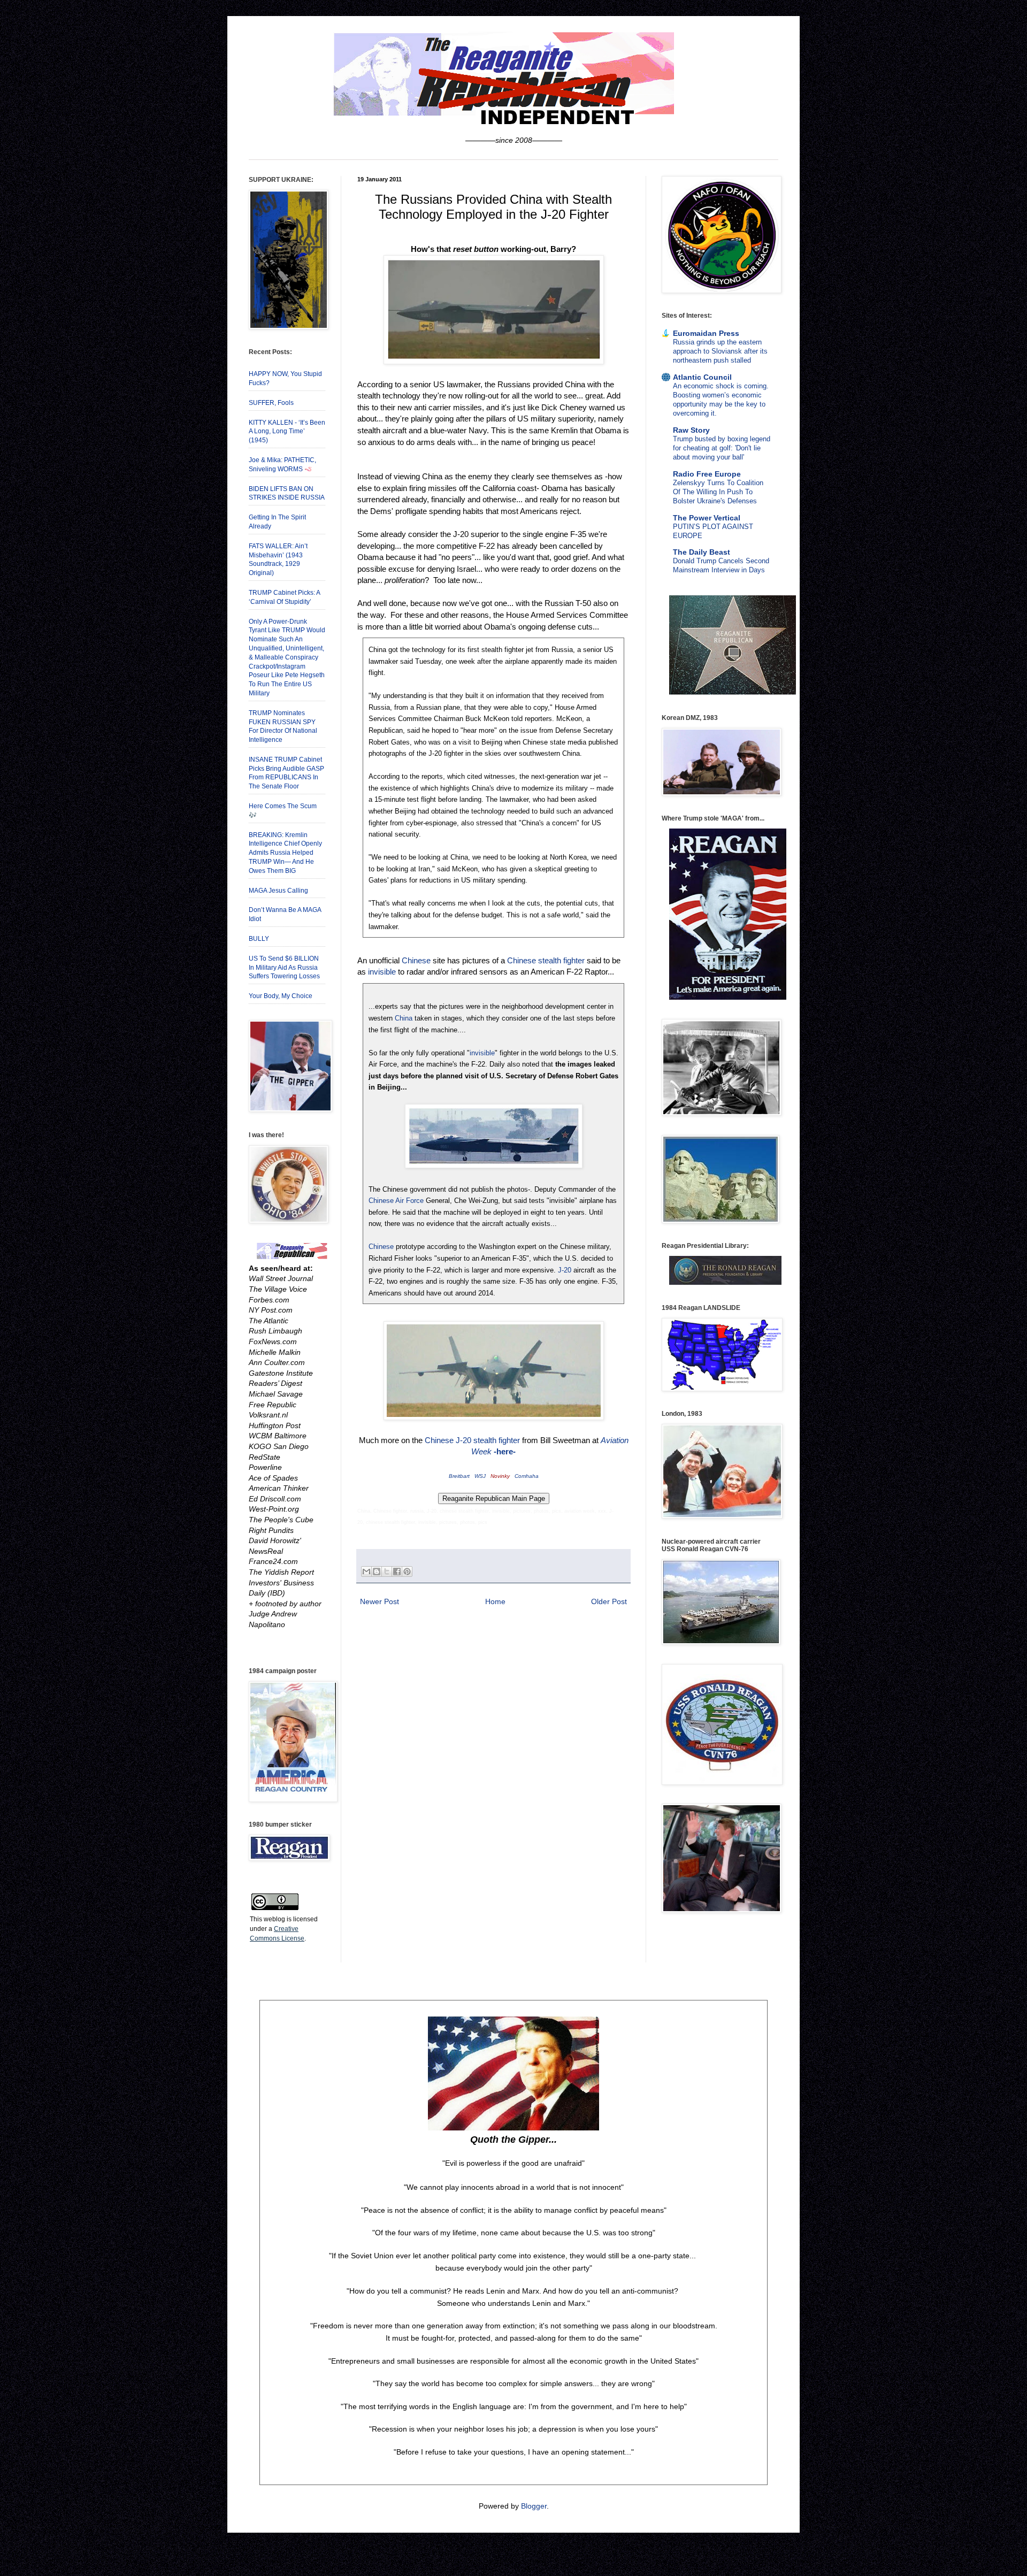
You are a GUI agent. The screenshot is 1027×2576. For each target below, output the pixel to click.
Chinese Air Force (396, 1201)
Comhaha (527, 1476)
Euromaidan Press (706, 333)
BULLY (259, 939)
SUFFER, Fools (271, 403)
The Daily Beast (702, 552)
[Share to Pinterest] (407, 1571)
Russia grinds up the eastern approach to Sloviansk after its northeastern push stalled (720, 351)
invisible (382, 972)
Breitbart (459, 1476)
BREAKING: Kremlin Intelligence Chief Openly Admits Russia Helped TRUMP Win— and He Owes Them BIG (285, 853)
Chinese (416, 960)
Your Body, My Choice (281, 996)
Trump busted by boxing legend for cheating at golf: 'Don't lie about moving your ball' (722, 448)
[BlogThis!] (377, 1571)
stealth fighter (497, 1440)
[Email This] (366, 1571)
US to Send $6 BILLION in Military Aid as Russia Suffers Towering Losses (284, 968)
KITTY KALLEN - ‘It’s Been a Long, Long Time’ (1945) (287, 432)
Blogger (534, 2506)
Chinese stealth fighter (546, 960)
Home (495, 1601)
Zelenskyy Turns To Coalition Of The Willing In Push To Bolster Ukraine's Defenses (718, 492)
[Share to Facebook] (397, 1571)
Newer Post (380, 1601)
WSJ (480, 1476)
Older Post (609, 1601)
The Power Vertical (707, 518)
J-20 (565, 1270)
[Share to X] (387, 1571)
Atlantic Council (702, 377)
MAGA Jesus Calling (278, 891)
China (404, 1018)
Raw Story (691, 430)
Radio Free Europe (707, 474)
